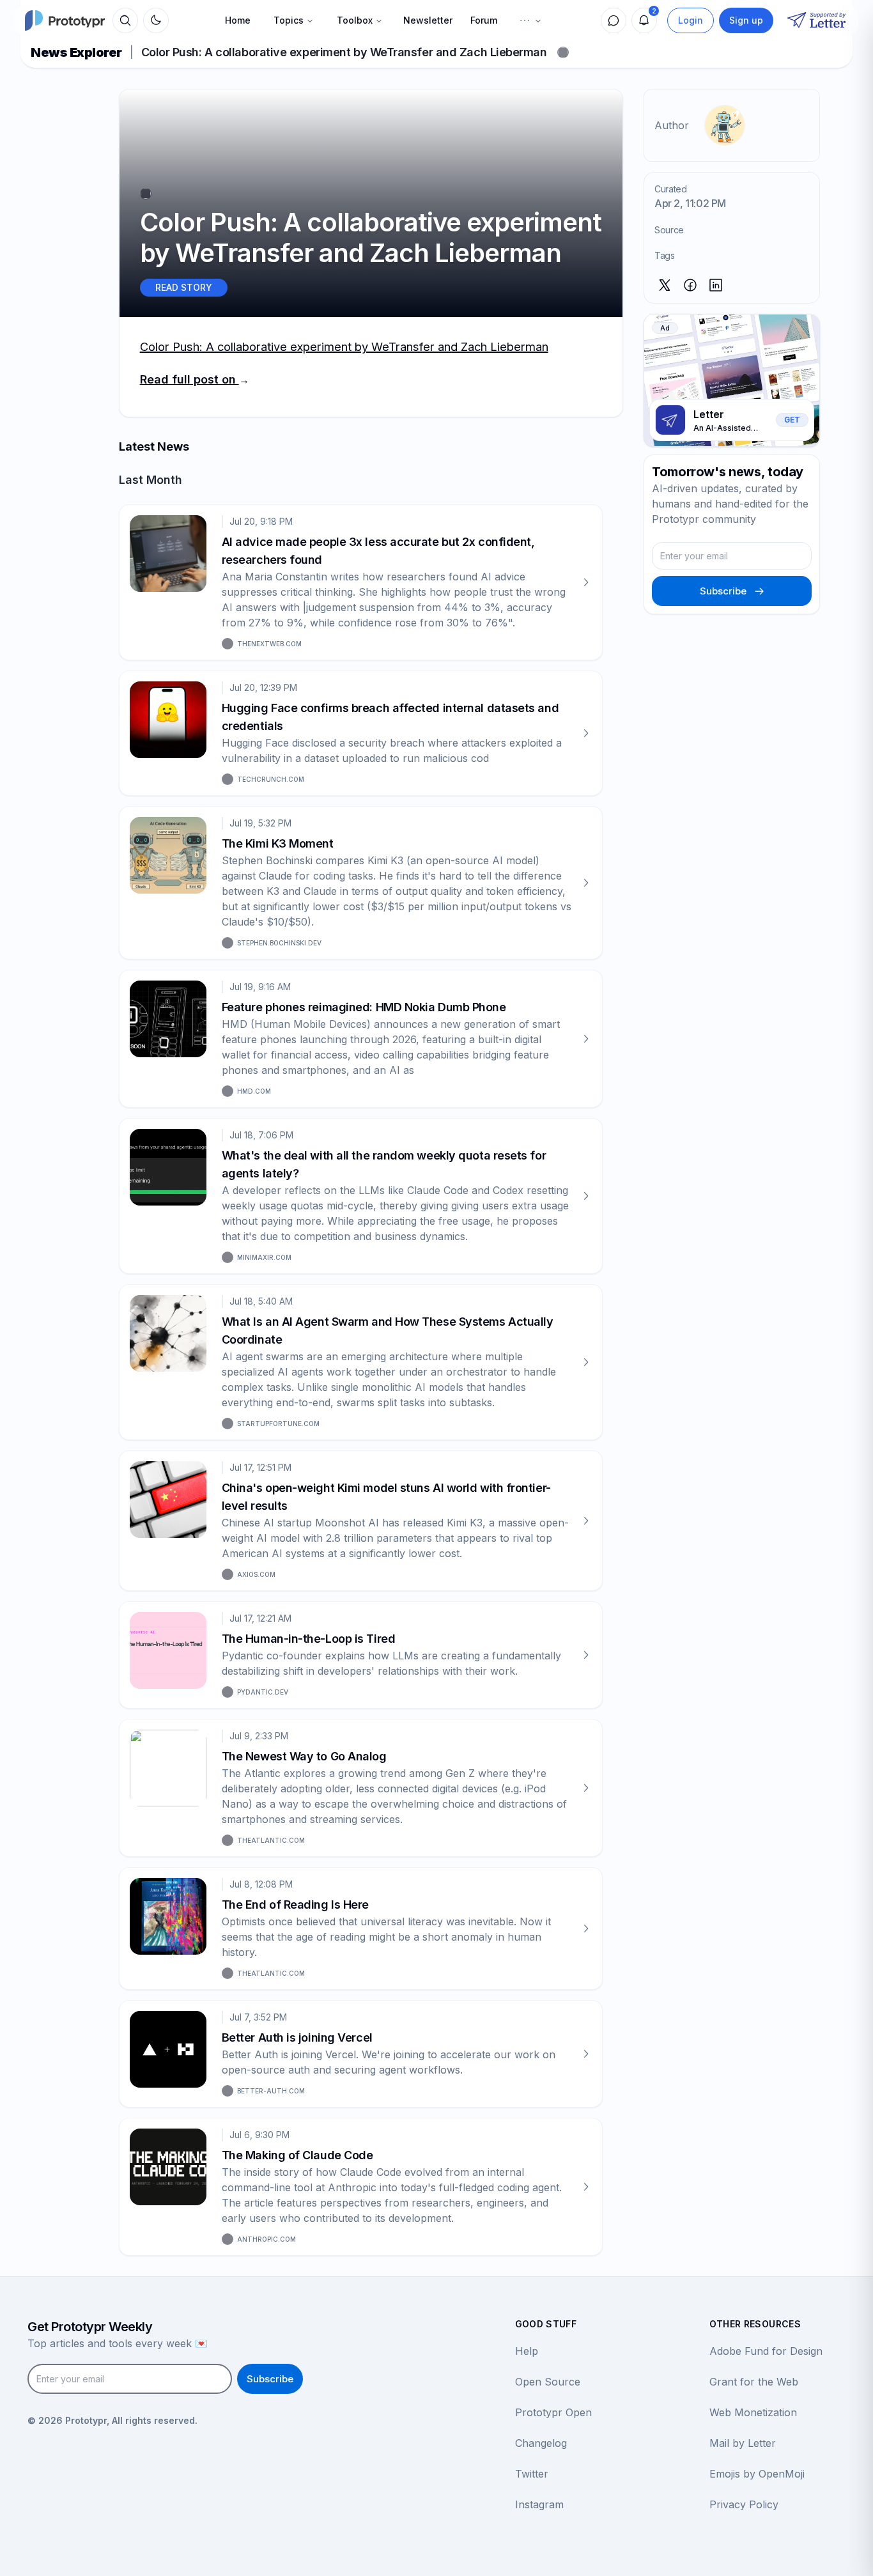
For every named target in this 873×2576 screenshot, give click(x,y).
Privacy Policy (744, 2504)
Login (691, 20)
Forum (484, 20)
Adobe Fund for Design (766, 2351)
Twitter (532, 2474)
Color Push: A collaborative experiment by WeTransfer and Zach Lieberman (344, 346)
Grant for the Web (754, 2382)
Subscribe (723, 591)
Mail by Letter (743, 2443)
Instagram (539, 2504)
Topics (289, 20)
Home (238, 20)
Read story (184, 287)
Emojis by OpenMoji (757, 2474)
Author (672, 125)
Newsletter (428, 20)
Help (527, 2351)
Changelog (541, 2443)
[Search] (125, 20)
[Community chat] (614, 20)
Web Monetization (753, 2412)
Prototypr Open (553, 2412)
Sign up (746, 20)
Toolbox (355, 20)
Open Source (548, 2382)
